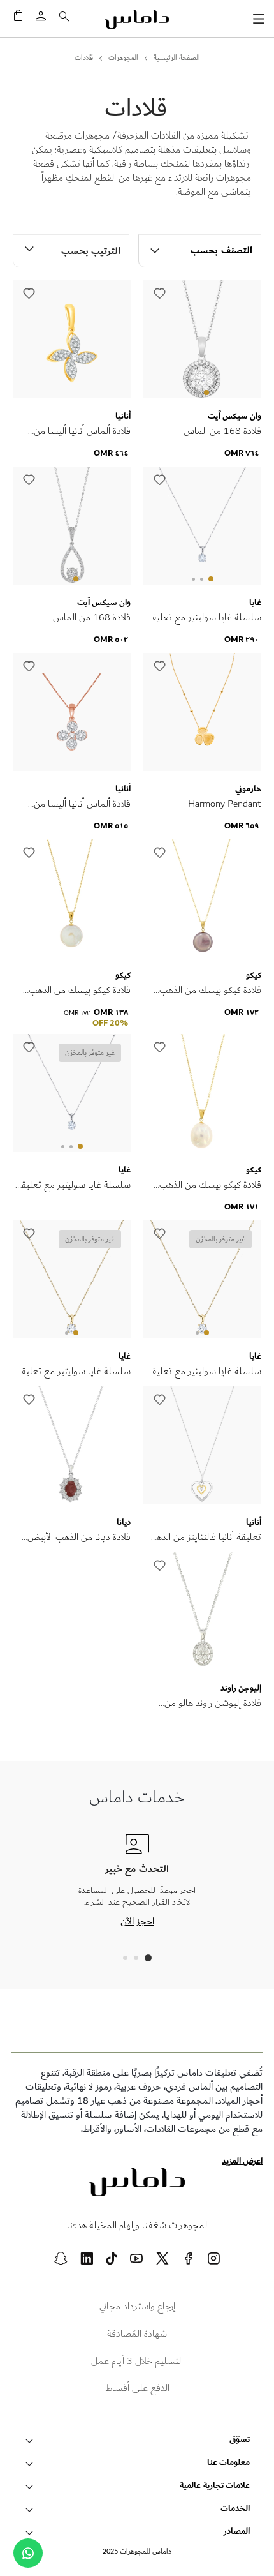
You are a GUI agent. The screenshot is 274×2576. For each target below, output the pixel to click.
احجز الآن (137, 1921)
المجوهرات (123, 58)
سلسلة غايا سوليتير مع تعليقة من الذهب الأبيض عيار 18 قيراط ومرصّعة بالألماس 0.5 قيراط (204, 618)
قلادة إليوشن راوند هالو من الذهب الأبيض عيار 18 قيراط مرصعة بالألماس (209, 1704)
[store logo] (137, 19)
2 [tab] (197, 393)
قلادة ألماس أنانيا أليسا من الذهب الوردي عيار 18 (82, 804)
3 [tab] (193, 579)
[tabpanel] (202, 341)
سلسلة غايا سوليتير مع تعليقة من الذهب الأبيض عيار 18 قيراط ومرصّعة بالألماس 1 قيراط (204, 1372)
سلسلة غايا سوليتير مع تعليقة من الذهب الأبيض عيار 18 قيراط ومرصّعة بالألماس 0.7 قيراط (74, 1185)
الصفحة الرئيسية (177, 58)
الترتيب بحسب (91, 251)
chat (28, 2553)
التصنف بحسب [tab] (221, 251)
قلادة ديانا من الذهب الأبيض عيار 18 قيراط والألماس (79, 1538)
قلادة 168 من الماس (222, 431)
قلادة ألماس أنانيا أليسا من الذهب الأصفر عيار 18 (82, 431)
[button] (159, 294)
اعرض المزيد (242, 2161)
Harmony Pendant (225, 804)
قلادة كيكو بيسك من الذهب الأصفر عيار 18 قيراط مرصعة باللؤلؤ (208, 991)
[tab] (148, 1958)
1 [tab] (206, 393)
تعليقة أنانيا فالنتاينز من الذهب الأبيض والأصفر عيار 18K (205, 1538)
